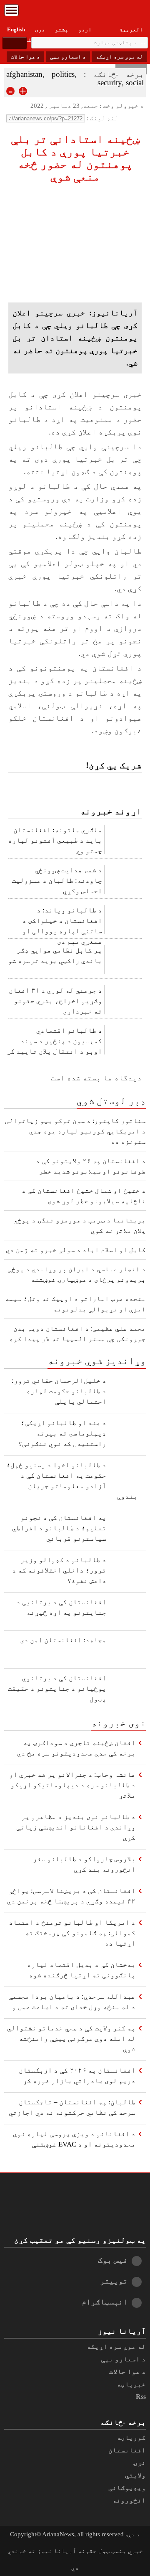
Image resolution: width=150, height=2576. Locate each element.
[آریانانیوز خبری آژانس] (75, 13)
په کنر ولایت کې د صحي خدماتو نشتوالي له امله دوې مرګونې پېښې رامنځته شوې (71, 2039)
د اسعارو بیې (68, 57)
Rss (141, 2397)
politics (63, 74)
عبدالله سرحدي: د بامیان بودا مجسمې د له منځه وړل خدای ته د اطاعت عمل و (72, 2002)
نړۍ (140, 2463)
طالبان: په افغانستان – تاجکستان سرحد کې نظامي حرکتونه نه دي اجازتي (72, 2107)
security (110, 83)
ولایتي (135, 2475)
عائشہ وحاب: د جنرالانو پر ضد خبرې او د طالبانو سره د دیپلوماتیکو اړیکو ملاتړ (72, 1785)
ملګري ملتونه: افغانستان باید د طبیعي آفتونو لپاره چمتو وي (55, 840)
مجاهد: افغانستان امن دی (63, 1640)
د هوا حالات (25, 57)
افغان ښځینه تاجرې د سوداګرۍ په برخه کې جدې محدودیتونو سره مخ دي (76, 1748)
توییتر (114, 2281)
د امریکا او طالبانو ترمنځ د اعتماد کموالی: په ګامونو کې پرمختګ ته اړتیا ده (72, 1933)
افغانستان (127, 2450)
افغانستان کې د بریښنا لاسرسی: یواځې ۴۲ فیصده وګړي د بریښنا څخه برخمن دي (71, 1896)
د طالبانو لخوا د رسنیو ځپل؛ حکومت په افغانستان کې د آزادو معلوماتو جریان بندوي (72, 1481)
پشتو (62, 29)
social (135, 83)
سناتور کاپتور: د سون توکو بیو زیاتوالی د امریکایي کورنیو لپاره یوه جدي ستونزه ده (75, 1131)
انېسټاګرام (105, 2302)
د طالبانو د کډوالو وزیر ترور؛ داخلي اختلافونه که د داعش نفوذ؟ (59, 1570)
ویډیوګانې (127, 2488)
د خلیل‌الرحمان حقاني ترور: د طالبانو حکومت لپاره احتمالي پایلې (59, 1391)
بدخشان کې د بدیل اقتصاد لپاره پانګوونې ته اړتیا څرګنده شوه (81, 1970)
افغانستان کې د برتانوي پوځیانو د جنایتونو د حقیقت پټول (57, 1688)
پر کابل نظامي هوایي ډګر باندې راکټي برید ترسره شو (55, 955)
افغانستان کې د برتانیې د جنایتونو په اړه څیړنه (61, 1607)
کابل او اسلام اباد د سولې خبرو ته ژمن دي (76, 1250)
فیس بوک (113, 2260)
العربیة (131, 29)
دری (40, 29)
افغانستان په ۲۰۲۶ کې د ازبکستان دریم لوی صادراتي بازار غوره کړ (77, 2076)
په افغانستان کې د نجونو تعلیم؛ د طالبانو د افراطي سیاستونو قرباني (59, 1528)
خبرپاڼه (131, 2384)
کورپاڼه (131, 2438)
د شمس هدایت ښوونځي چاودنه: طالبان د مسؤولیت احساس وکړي (57, 880)
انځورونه (129, 2500)
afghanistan (24, 74)
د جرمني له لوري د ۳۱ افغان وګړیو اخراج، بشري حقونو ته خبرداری (55, 1001)
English (16, 29)
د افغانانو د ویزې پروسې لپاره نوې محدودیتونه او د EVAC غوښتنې (74, 2139)
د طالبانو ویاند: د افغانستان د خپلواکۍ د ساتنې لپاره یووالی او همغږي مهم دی (62, 923)
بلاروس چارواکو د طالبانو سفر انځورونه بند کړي (84, 1864)
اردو (85, 29)
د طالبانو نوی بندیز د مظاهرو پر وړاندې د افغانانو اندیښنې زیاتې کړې (76, 1827)
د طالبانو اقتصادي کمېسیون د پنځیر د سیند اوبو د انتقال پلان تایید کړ (54, 1041)
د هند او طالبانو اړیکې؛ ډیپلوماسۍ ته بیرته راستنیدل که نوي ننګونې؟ (62, 1433)
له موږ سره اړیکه (119, 57)
